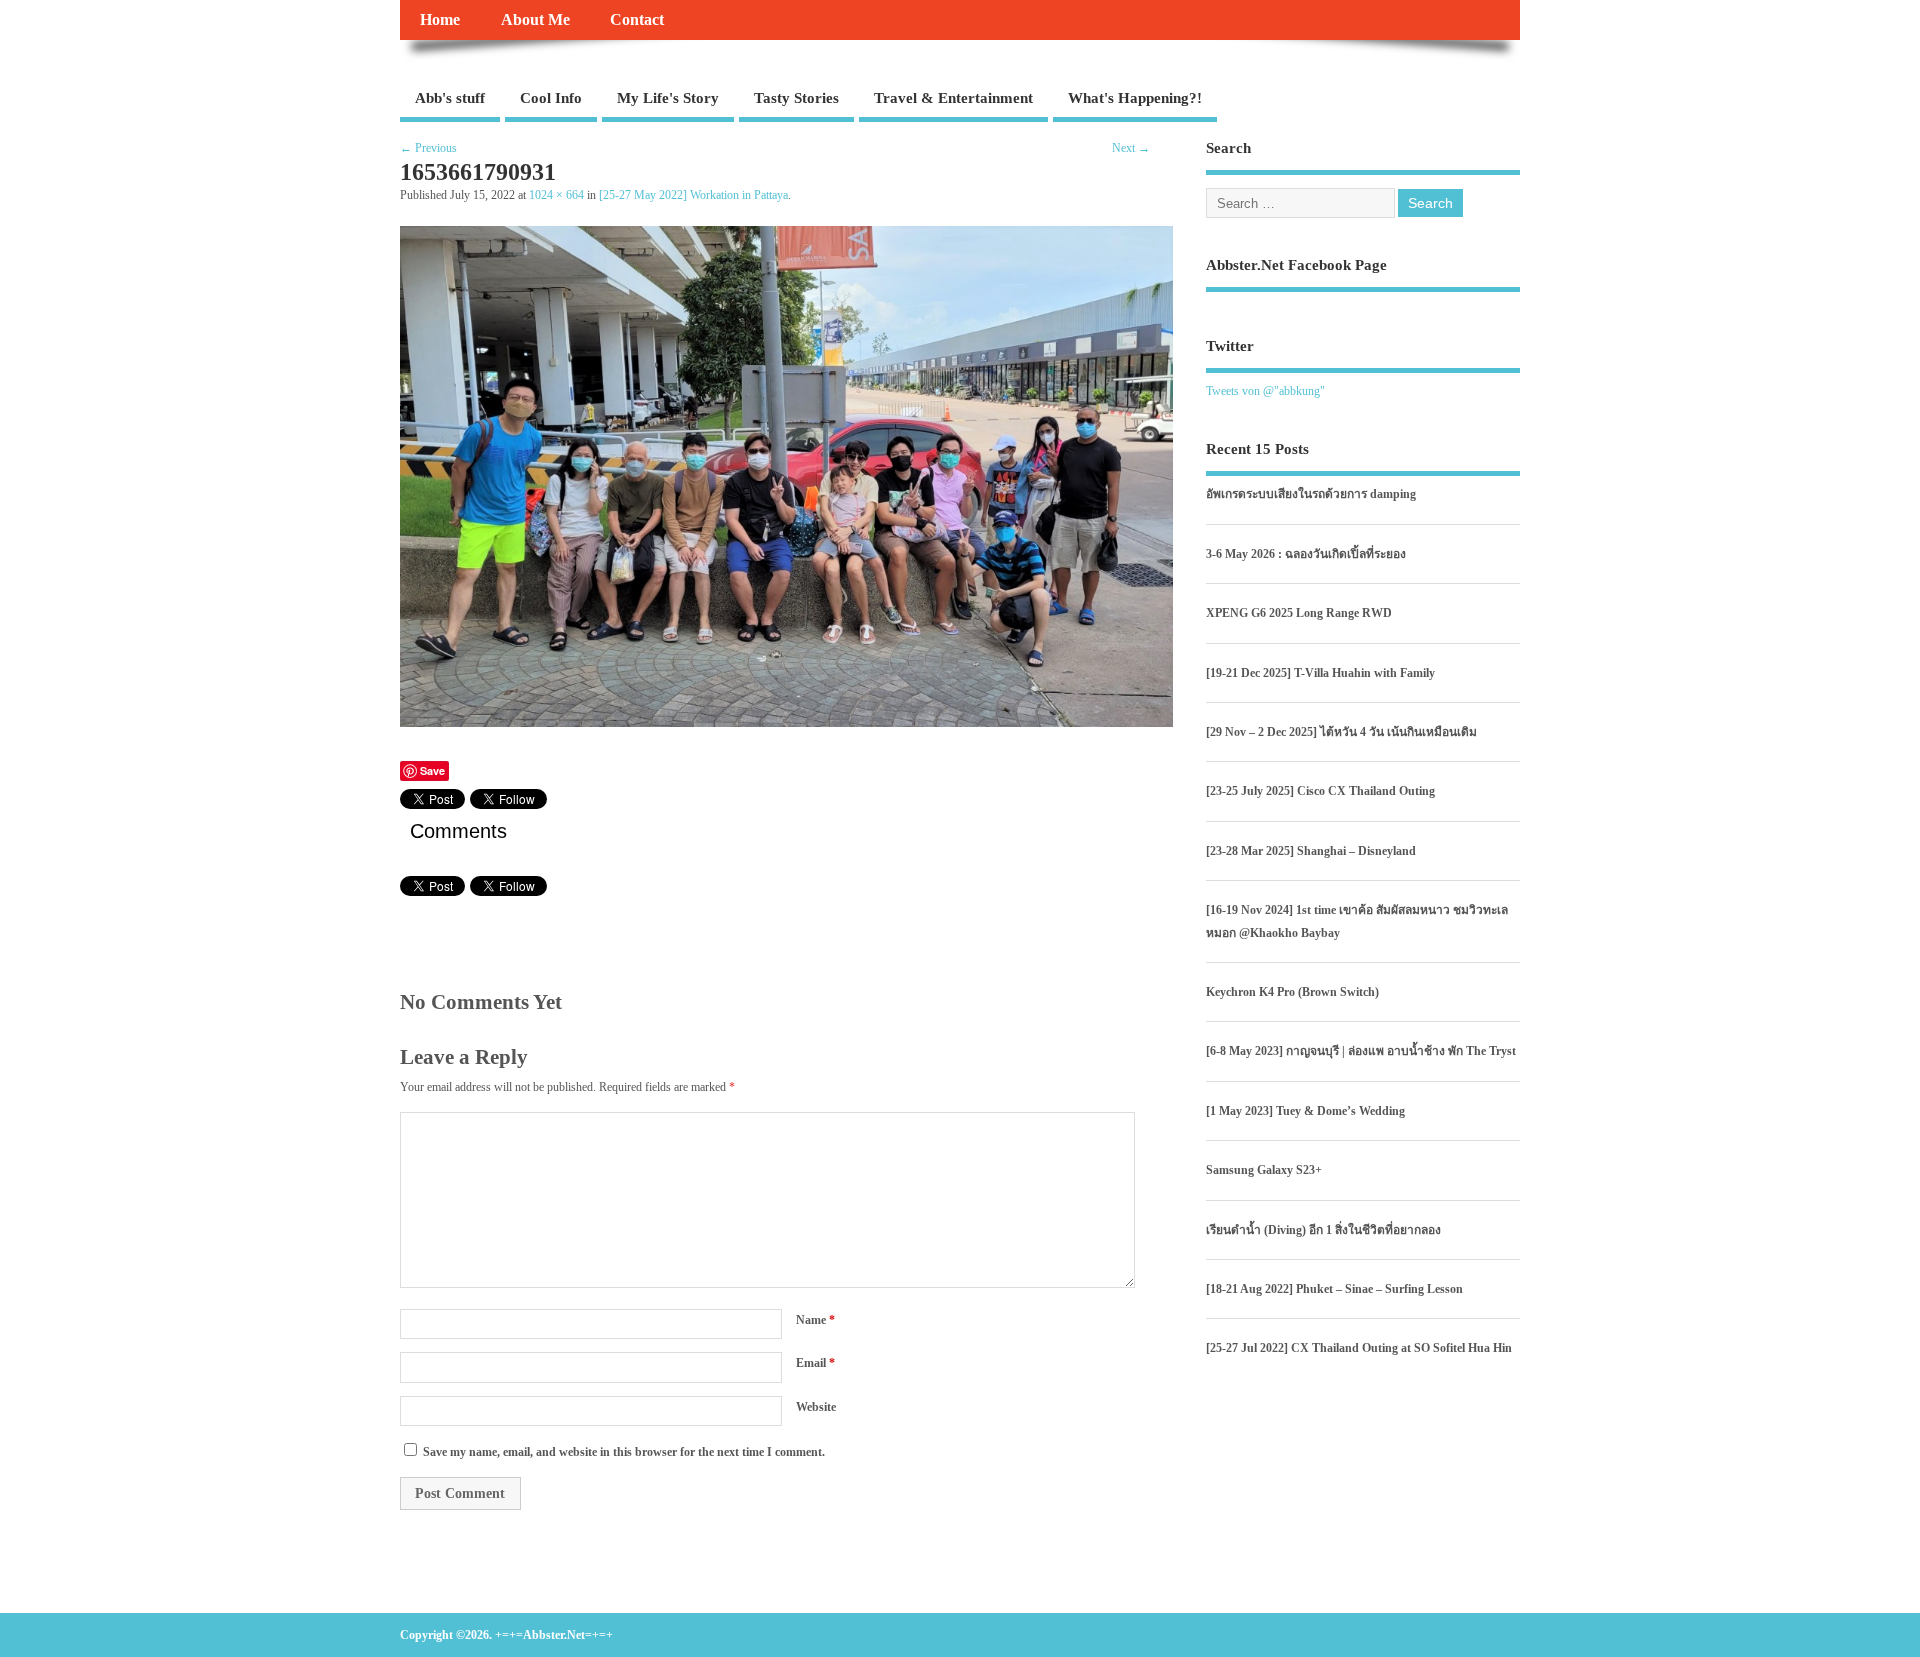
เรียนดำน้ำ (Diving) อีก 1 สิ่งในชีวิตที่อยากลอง (1323, 1230)
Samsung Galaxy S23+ (1264, 1170)
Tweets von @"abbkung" (1265, 391)
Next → (1131, 148)
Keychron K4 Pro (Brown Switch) (1292, 992)
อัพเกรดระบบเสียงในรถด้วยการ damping (1311, 494)
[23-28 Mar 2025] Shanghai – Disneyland (1311, 851)
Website (816, 1407)
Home (440, 20)
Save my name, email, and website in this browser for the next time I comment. (624, 1452)
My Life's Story (668, 98)
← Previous (428, 148)
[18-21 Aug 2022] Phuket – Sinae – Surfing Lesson (1334, 1289)
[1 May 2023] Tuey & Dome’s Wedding (1305, 1111)
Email (815, 1363)
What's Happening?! (1135, 98)
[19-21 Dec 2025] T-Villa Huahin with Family (1320, 673)
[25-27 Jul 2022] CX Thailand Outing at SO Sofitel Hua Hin (1359, 1348)
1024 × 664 (556, 195)
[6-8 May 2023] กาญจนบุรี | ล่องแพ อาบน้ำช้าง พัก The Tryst (1361, 1051)
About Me (535, 20)
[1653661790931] (786, 722)
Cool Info (551, 98)
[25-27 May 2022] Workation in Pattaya (693, 195)
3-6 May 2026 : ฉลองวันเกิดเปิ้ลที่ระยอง (1306, 554)
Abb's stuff (450, 98)
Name (815, 1320)
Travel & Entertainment (953, 98)
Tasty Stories (796, 98)
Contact (637, 20)
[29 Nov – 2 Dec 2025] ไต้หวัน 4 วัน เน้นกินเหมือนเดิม (1341, 732)
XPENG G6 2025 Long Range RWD (1299, 613)
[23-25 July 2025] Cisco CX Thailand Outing (1320, 791)
